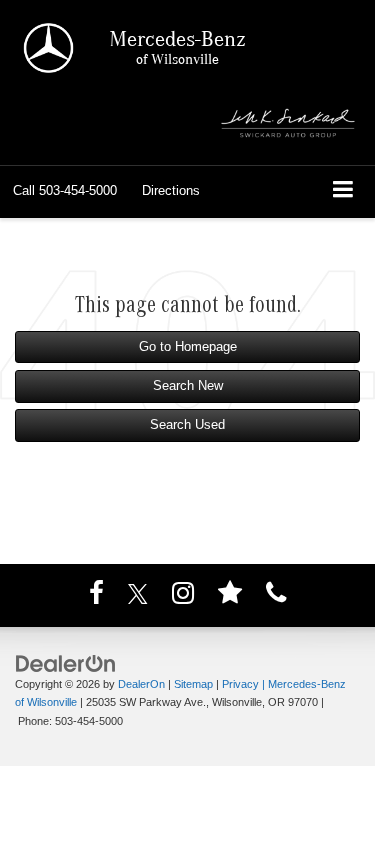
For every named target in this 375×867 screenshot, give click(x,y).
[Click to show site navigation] (343, 191)
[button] (65, 191)
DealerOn (141, 684)
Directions (171, 190)
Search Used (187, 424)
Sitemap (193, 684)
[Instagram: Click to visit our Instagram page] (183, 596)
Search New (188, 385)
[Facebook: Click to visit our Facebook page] (96, 596)
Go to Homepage (188, 346)
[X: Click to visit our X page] (138, 596)
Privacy (240, 684)
